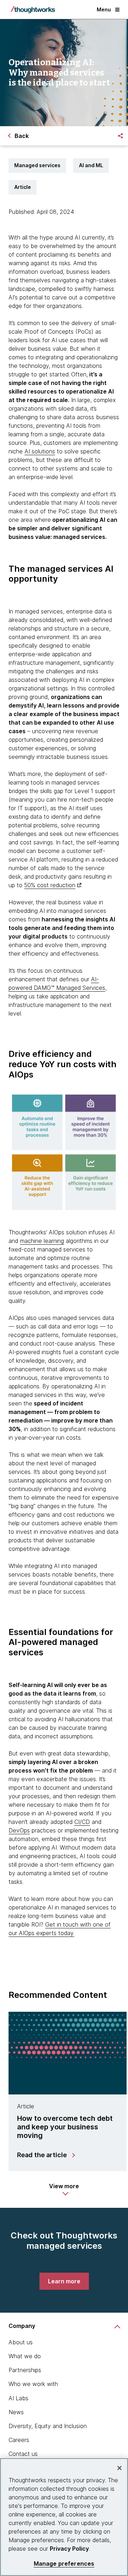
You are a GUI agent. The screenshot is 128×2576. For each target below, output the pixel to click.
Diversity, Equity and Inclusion (48, 2426)
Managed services (37, 165)
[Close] (119, 2468)
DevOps (19, 1830)
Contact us (23, 2454)
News (16, 2412)
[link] (64, 2281)
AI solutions (40, 451)
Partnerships (25, 2370)
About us (21, 2342)
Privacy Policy (69, 2549)
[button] (64, 2190)
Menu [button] (104, 9)
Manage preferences (64, 2564)
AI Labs (18, 2398)
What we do (25, 2356)
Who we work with (33, 2384)
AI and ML (91, 165)
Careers (19, 2440)
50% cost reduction (50, 885)
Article (23, 187)
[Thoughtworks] (33, 10)
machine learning (42, 1241)
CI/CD (82, 1822)
